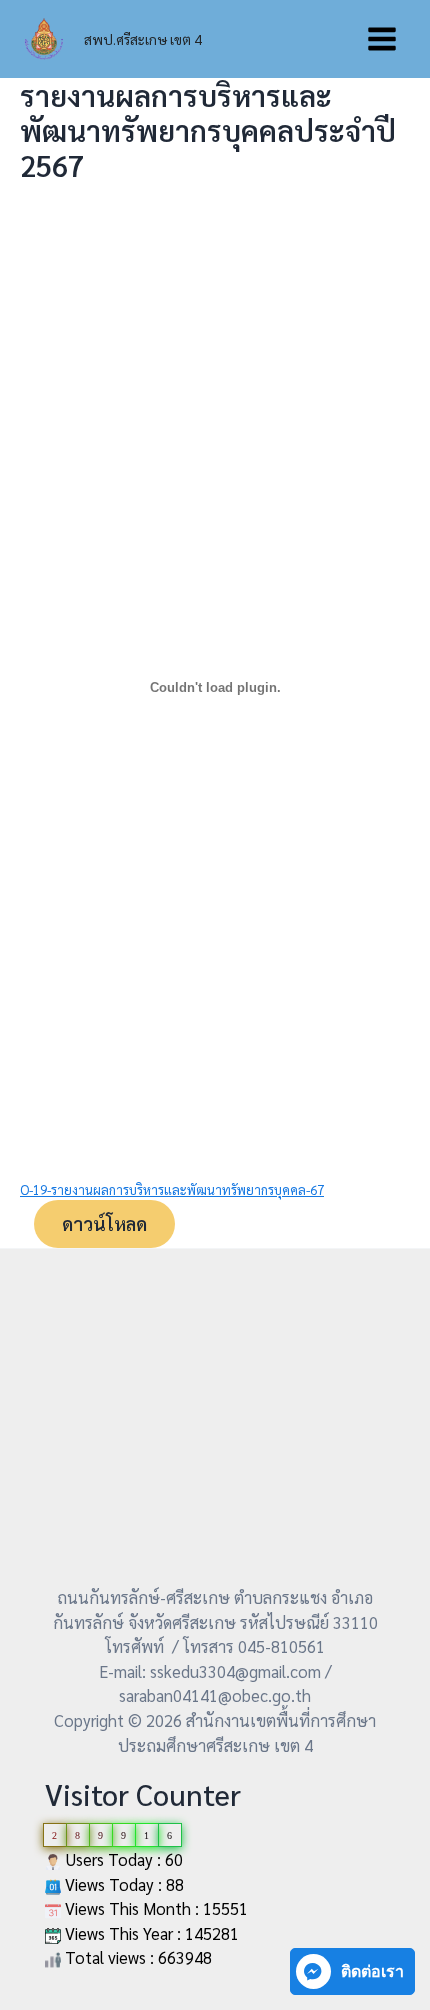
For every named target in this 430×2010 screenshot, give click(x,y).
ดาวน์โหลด (104, 1223)
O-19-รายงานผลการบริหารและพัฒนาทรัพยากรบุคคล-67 (172, 1189)
